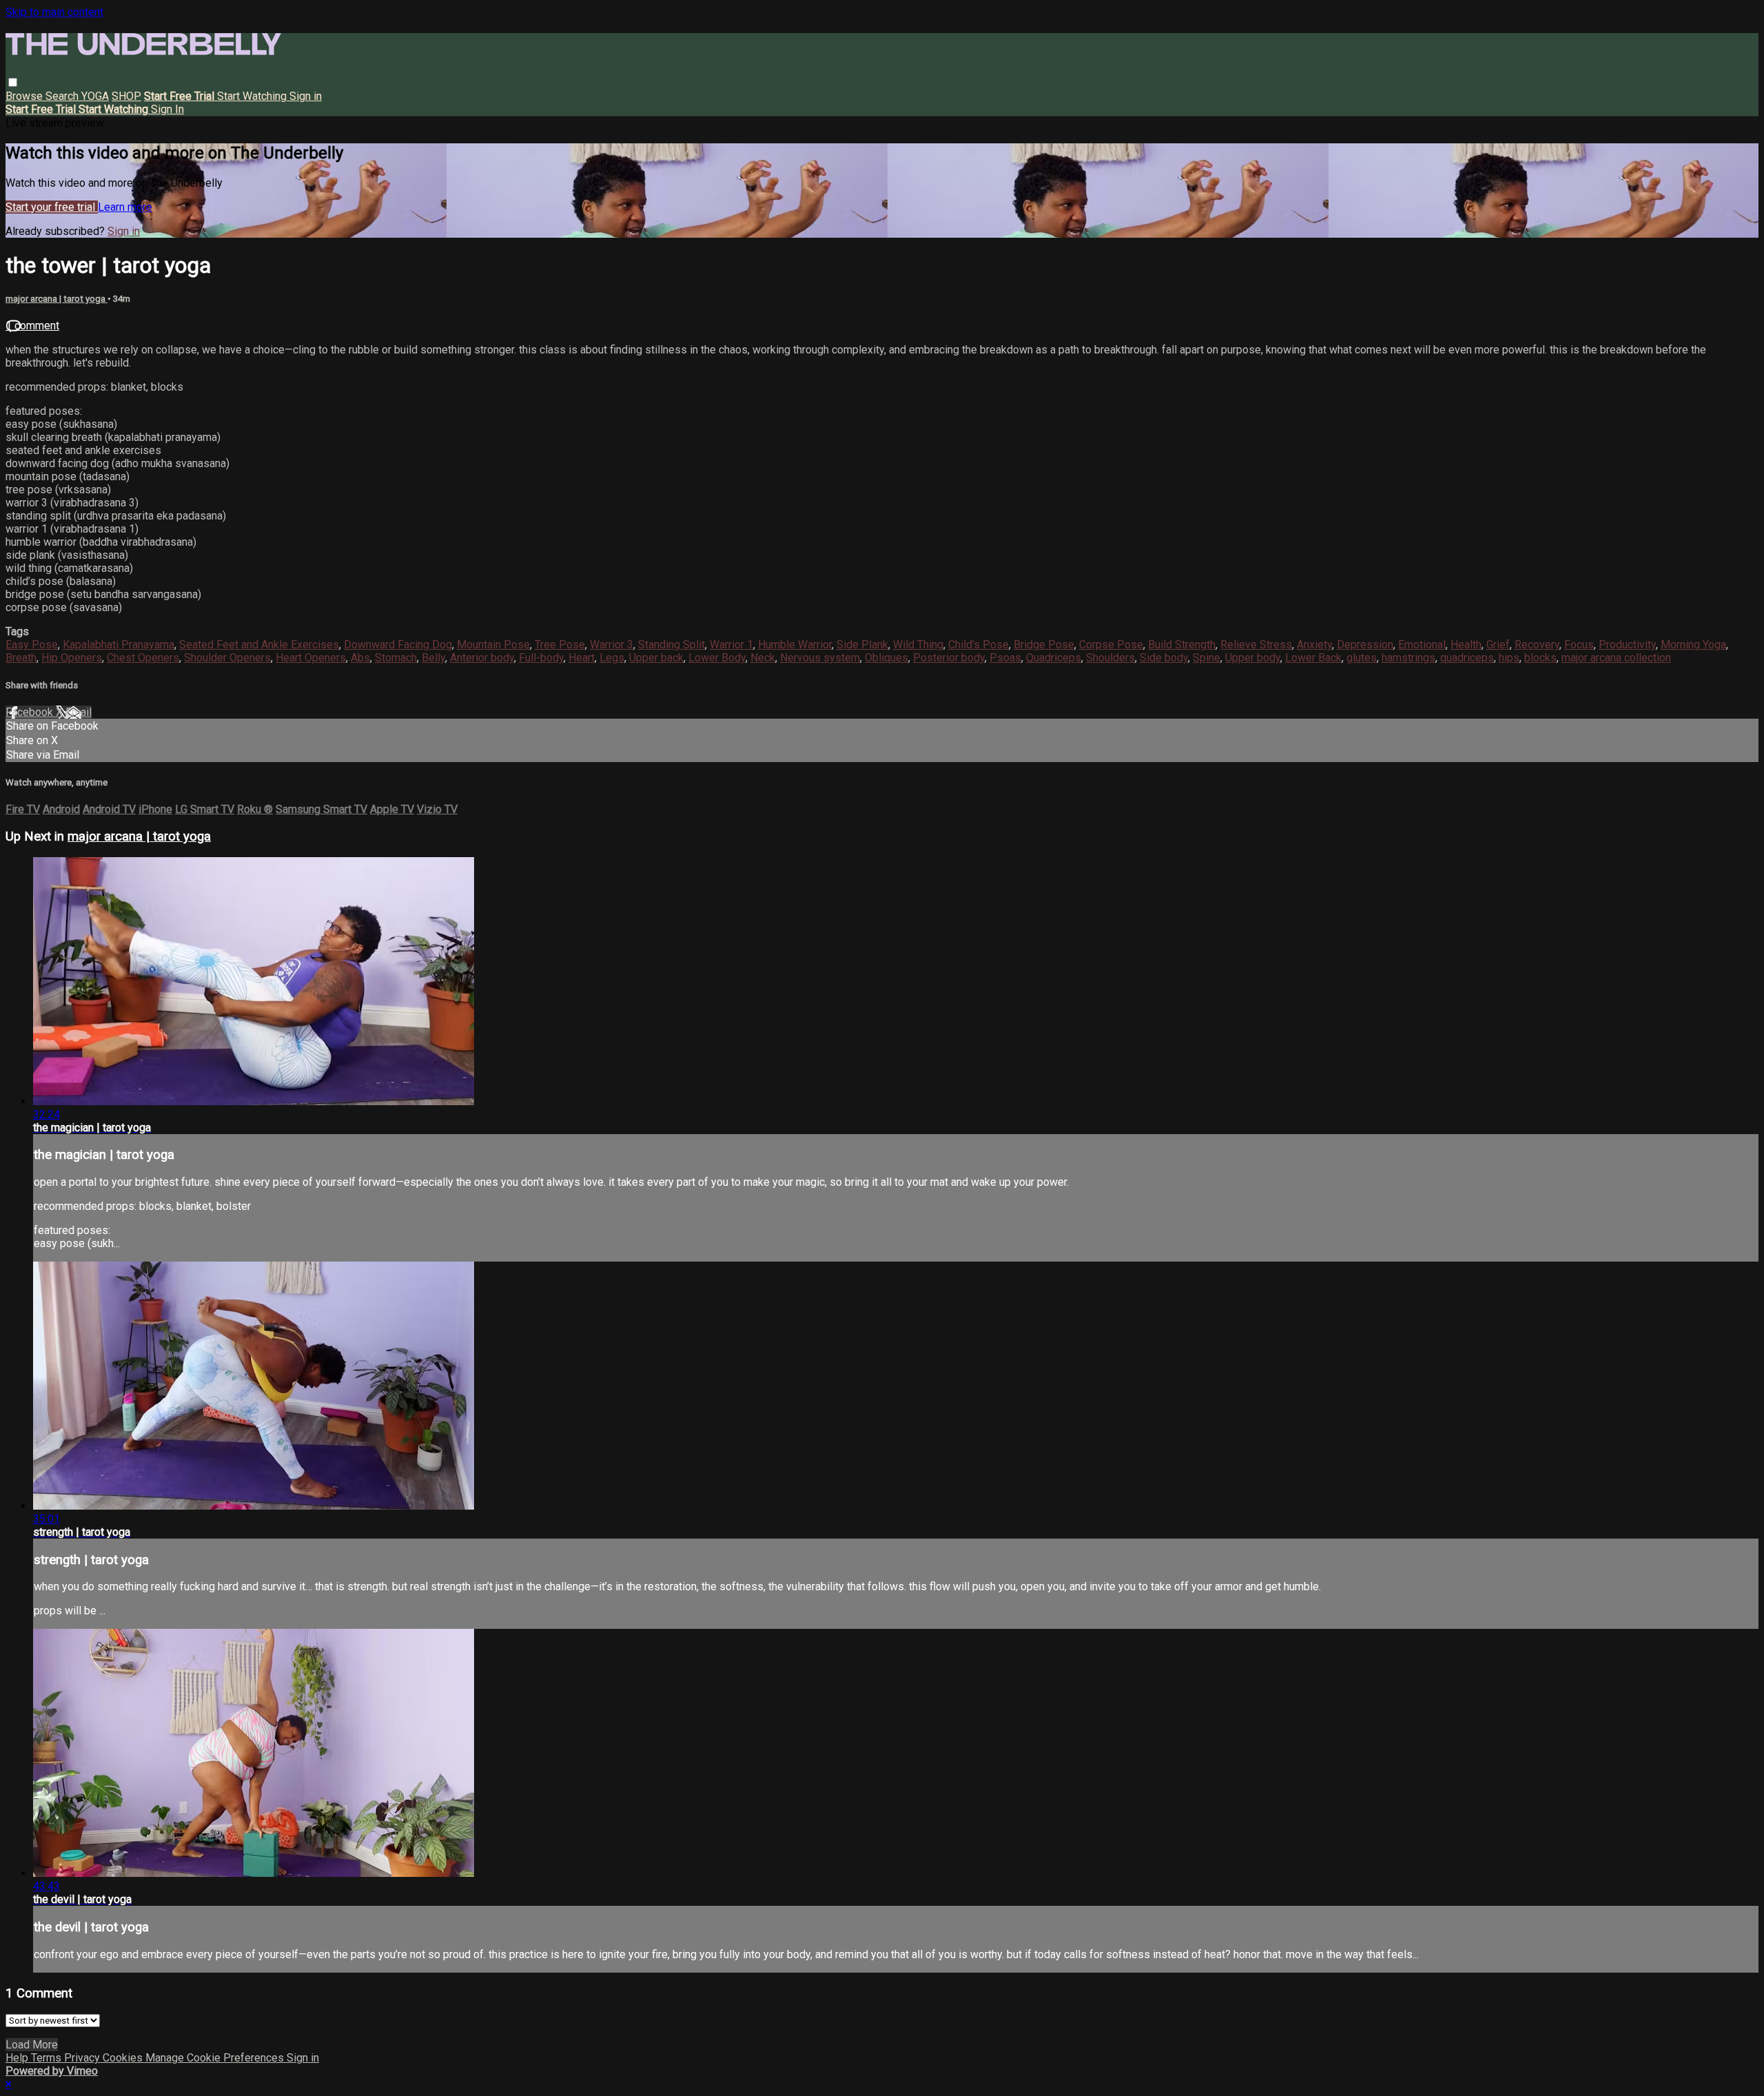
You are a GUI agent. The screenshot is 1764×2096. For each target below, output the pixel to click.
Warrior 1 (731, 645)
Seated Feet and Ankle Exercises (259, 645)
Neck (763, 658)
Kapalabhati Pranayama (119, 645)
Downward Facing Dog (398, 645)
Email (79, 712)
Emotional (1422, 645)
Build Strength (1182, 645)
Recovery (1537, 645)
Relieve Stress (1256, 645)
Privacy (83, 2058)
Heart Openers (311, 658)
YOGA (95, 96)
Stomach (396, 658)
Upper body (1253, 658)
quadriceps (1467, 658)
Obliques (886, 658)
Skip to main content (54, 12)
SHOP (126, 96)
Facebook (31, 712)
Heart (582, 658)
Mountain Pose (493, 645)
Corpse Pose (1111, 645)
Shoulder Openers (227, 658)
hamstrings (1408, 658)
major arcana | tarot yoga (57, 299)
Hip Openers (72, 658)
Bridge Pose (1044, 645)
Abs (360, 658)
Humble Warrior (795, 645)
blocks (1540, 658)
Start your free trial (52, 207)
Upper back (656, 658)
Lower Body (717, 658)
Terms (48, 2058)
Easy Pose (32, 645)
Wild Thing (918, 645)
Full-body (541, 658)
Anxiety (1314, 645)
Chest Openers (143, 658)
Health (1466, 645)
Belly (433, 658)
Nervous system (820, 658)
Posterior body (949, 658)
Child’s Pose (978, 645)
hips (1509, 658)
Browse (25, 96)
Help (18, 2058)
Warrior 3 (612, 645)
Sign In (167, 109)
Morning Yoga (1693, 645)
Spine (1207, 658)
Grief (1498, 645)
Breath (21, 658)
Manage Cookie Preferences (216, 2058)
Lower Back (1313, 658)
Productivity (1627, 645)
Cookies (124, 2058)
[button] (13, 82)
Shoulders (1110, 658)
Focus (1579, 645)
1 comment (32, 326)
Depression (1365, 645)
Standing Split (671, 645)
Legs (612, 658)
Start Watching (253, 96)
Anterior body (482, 658)
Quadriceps (1054, 658)
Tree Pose (560, 645)
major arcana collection (1616, 658)
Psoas (1005, 658)
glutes (1362, 658)
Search (63, 96)
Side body (1164, 658)
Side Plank (862, 645)
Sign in (306, 96)
